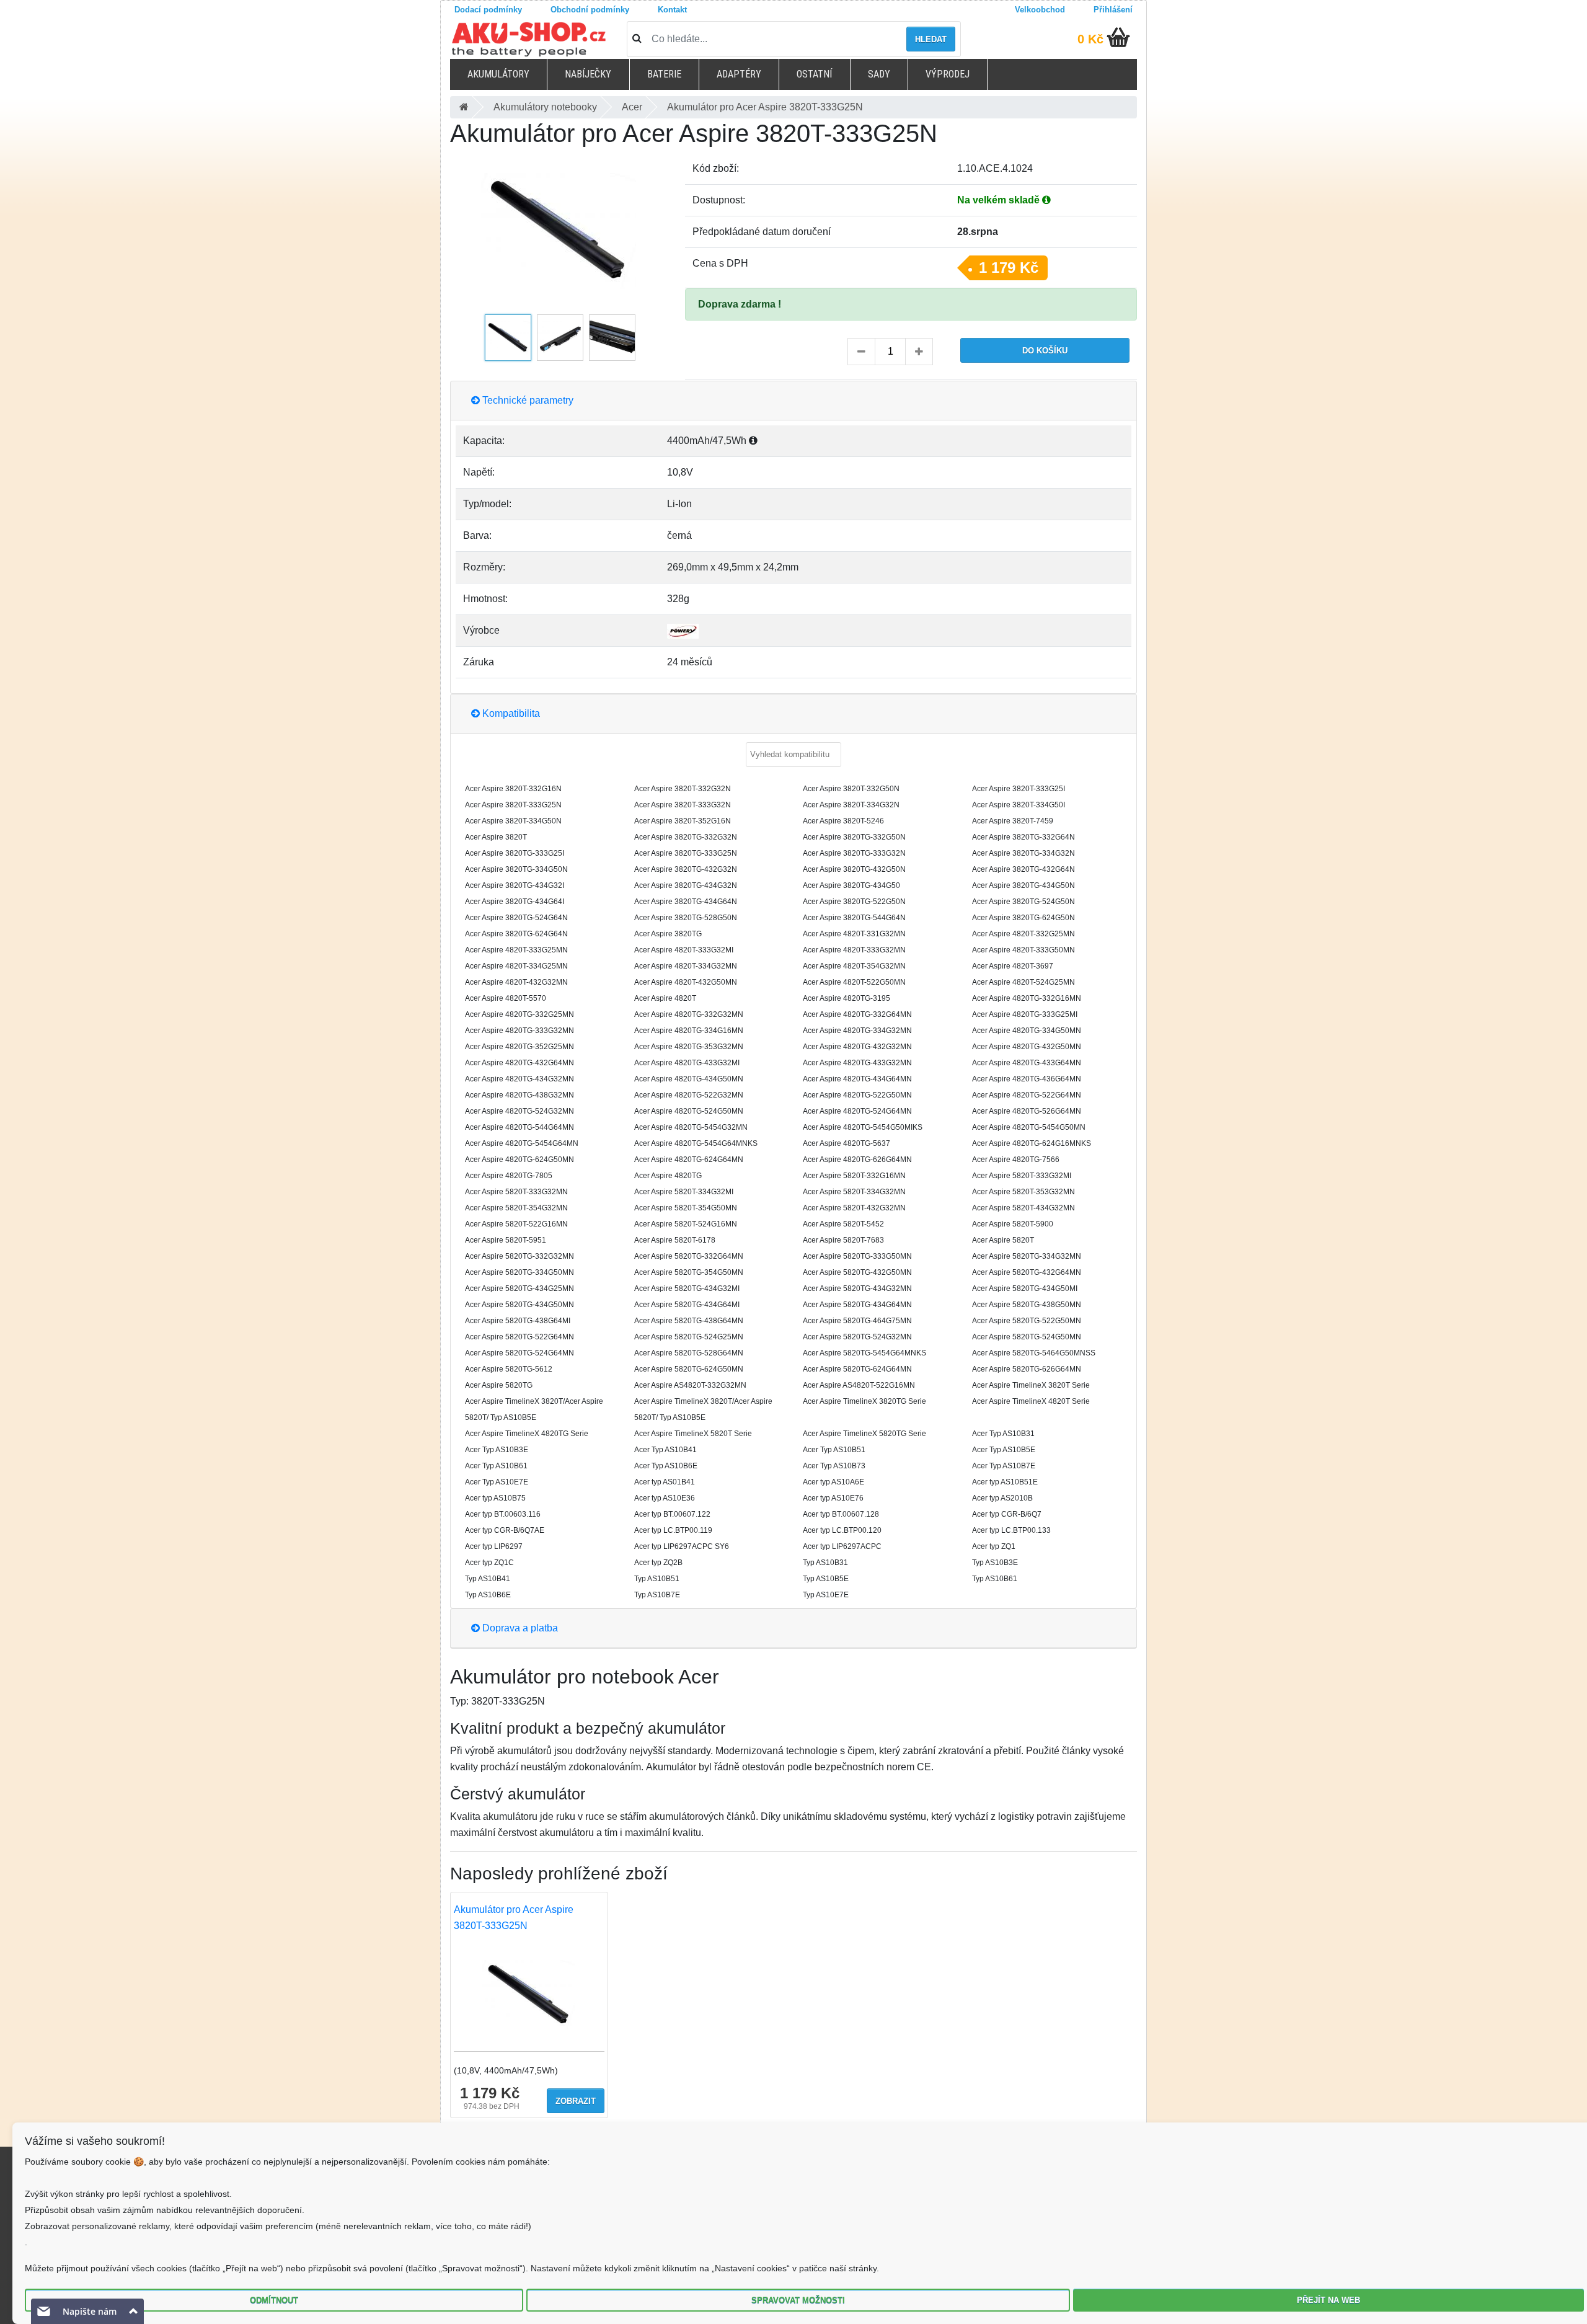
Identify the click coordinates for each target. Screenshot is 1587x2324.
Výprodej (948, 74)
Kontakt (672, 10)
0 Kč (1090, 39)
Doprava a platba (519, 1628)
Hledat (931, 39)
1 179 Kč (1009, 268)
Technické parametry (527, 400)
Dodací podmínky (488, 10)
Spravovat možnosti (798, 2300)
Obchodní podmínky (590, 10)
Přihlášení (1113, 10)
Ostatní (814, 74)
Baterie (664, 74)
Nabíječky (588, 74)
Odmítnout (274, 2300)
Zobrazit (576, 2101)
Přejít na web (1328, 2300)
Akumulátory (498, 74)
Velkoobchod (1040, 10)
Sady (879, 74)
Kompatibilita (510, 713)
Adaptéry (739, 74)
